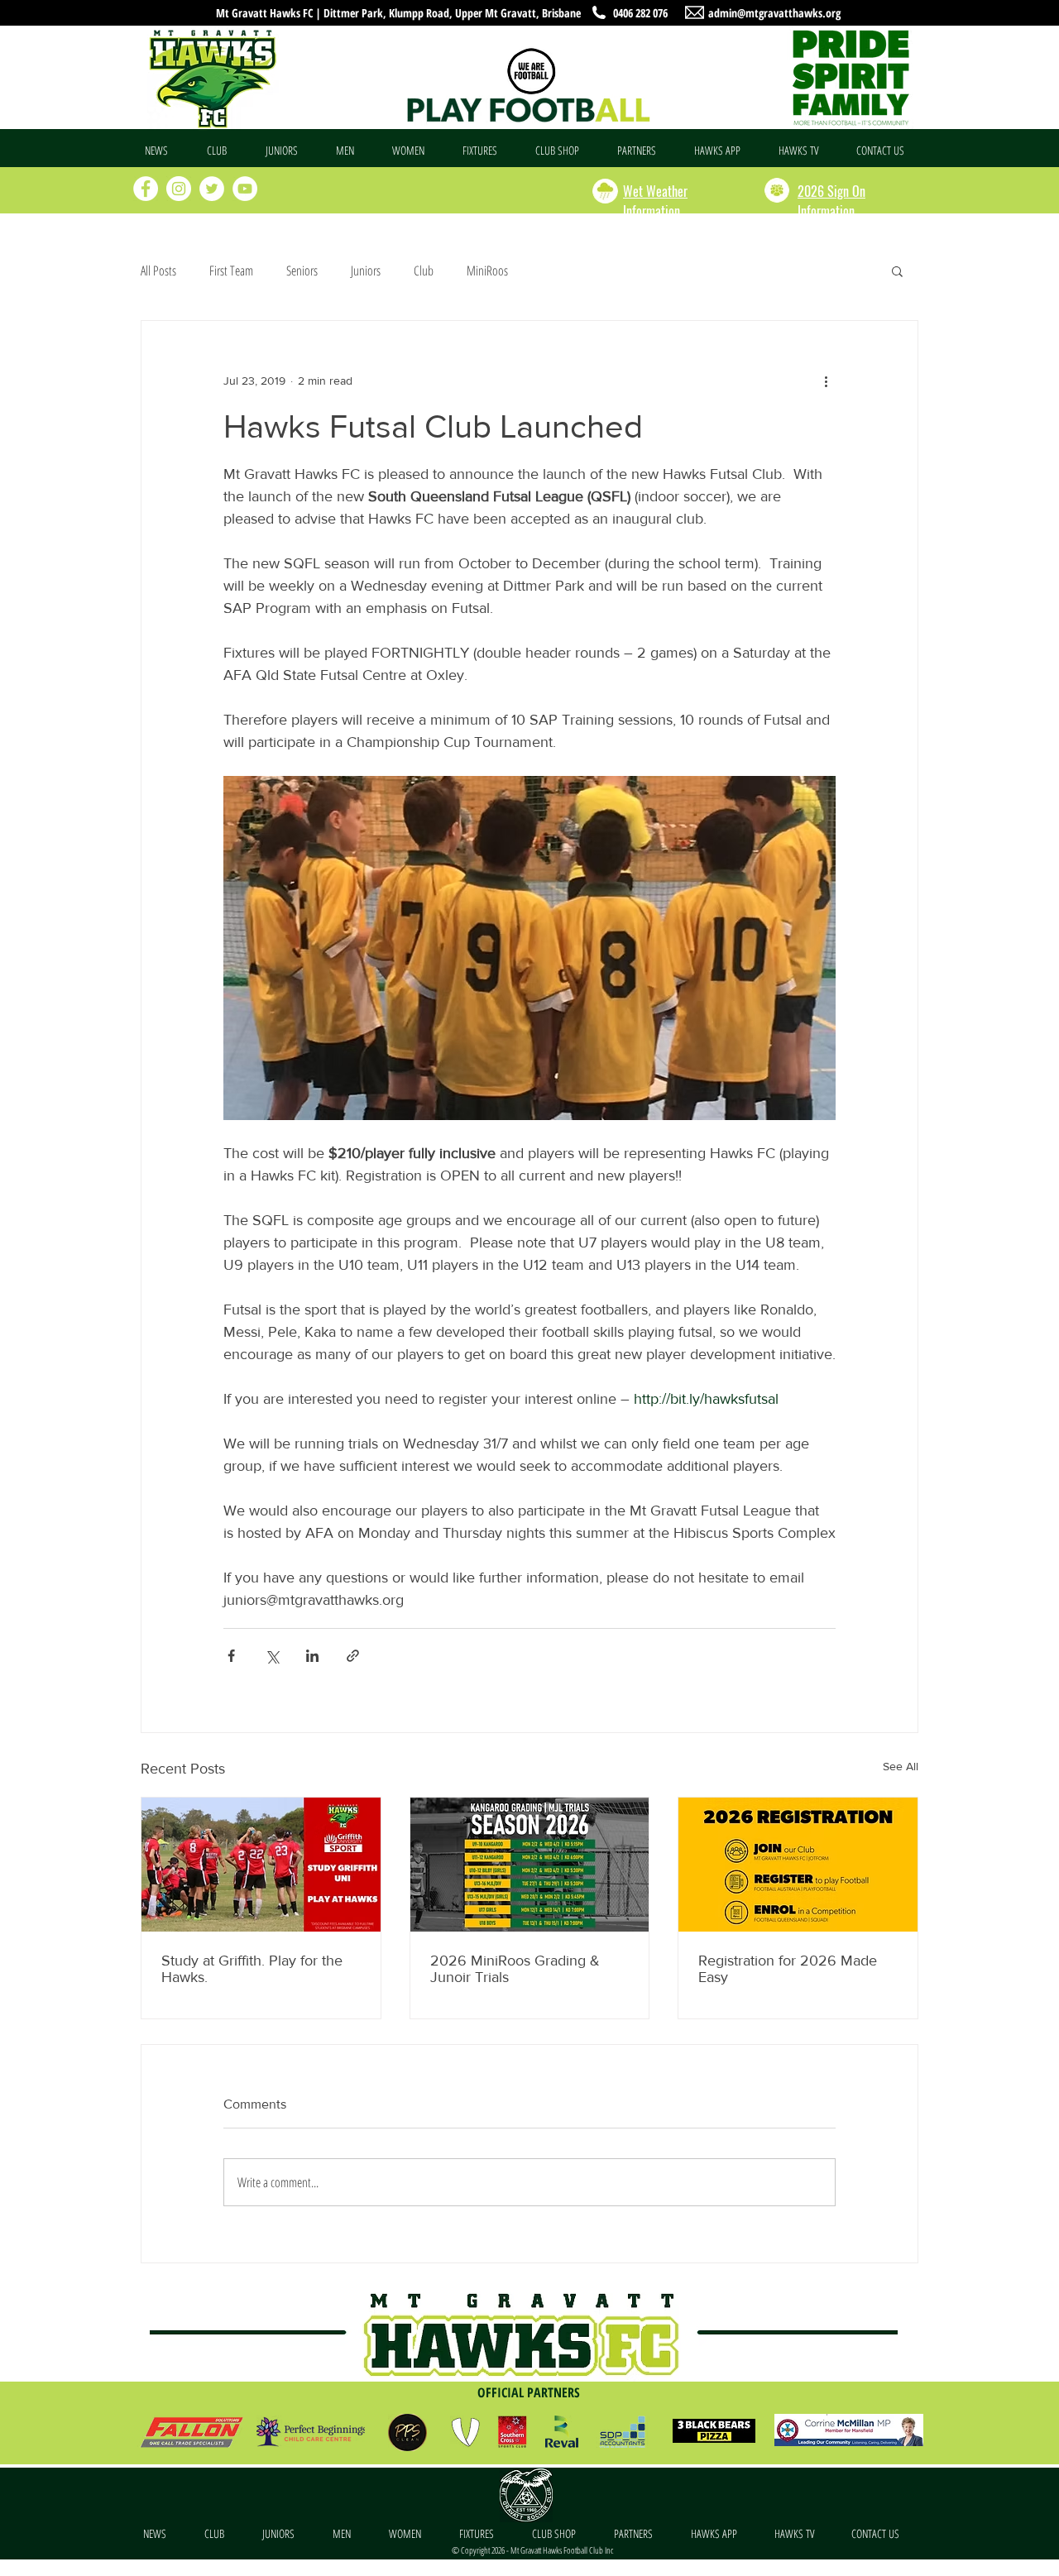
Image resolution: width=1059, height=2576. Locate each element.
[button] (224, 151)
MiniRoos (487, 271)
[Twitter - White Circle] (212, 189)
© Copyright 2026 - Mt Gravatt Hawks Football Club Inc (532, 2550)
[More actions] (826, 381)
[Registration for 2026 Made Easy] (798, 1865)
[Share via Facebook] (231, 1656)
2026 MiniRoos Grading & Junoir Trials (515, 1969)
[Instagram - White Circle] (179, 189)
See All (901, 1766)
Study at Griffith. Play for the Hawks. (252, 1969)
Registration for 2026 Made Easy (788, 1969)
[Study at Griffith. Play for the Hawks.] (261, 1865)
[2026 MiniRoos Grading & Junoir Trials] (530, 1865)
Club (424, 271)
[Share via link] (353, 1656)
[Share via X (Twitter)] (272, 1656)
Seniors (302, 271)
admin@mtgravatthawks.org (774, 13)
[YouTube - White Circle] (245, 189)
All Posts (158, 271)
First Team (231, 271)
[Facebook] (146, 189)
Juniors (366, 271)
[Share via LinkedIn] (312, 1656)
